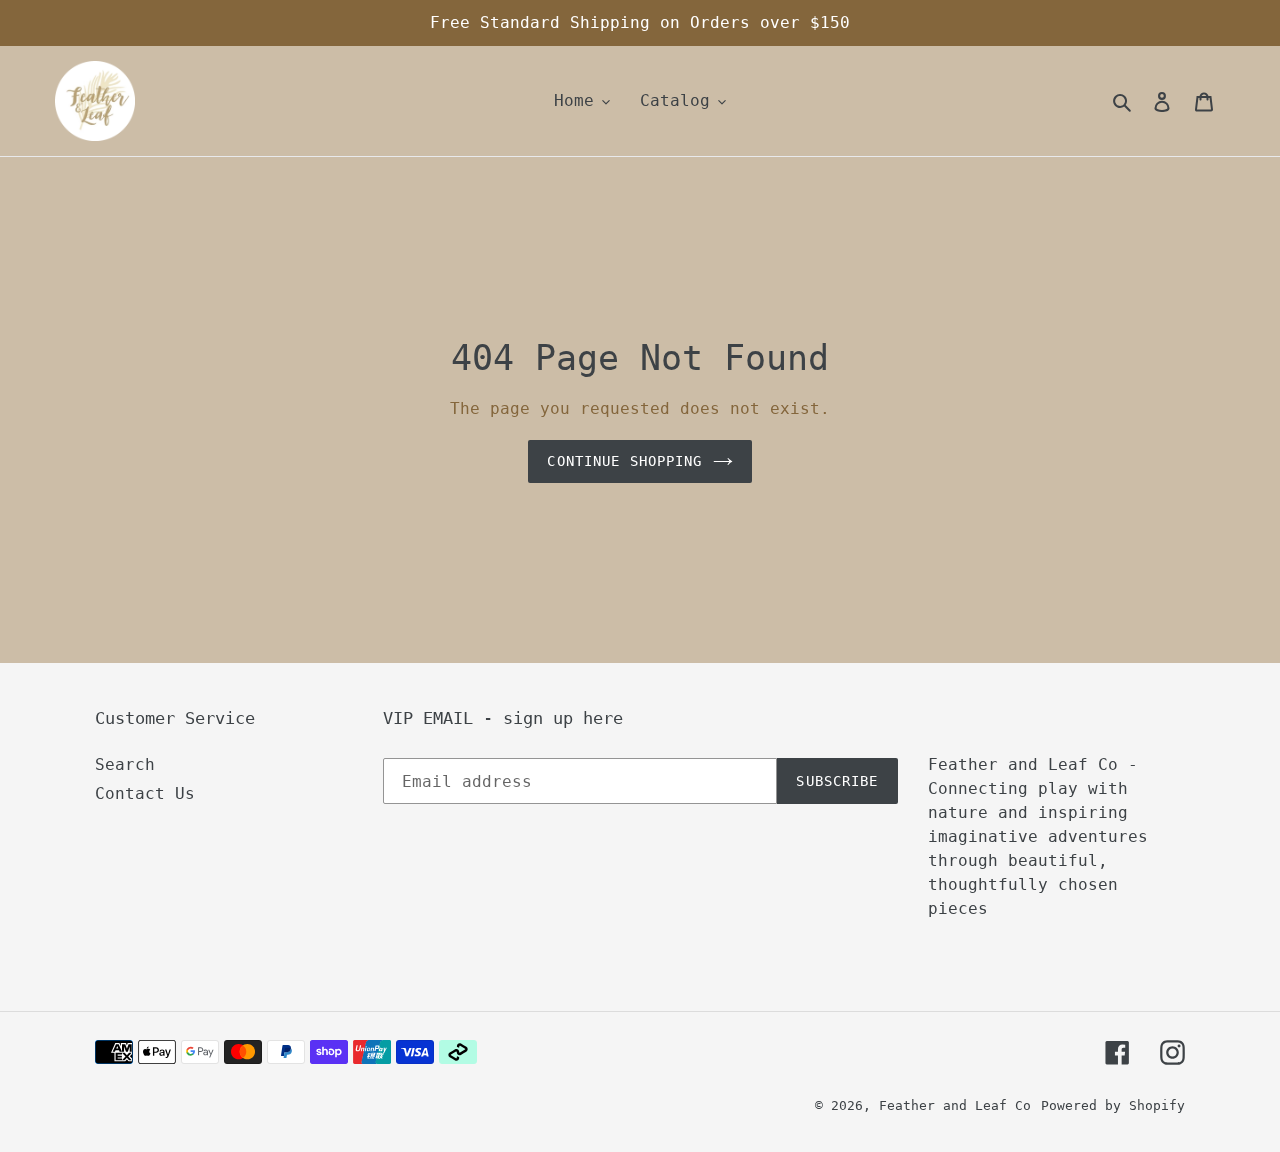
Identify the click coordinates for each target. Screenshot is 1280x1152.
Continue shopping (624, 461)
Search (125, 764)
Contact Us (145, 793)
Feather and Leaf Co (955, 1105)
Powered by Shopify (1113, 1105)
